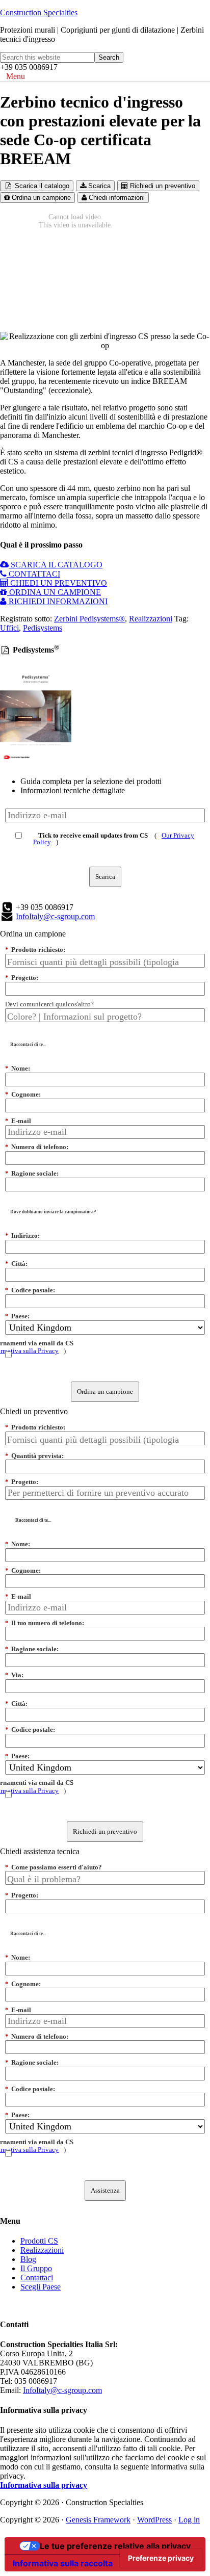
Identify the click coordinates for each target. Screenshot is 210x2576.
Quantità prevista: (34, 1456)
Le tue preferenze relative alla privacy (115, 2546)
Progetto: (22, 978)
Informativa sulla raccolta (63, 2563)
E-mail (18, 1121)
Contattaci (37, 2278)
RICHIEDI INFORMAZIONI (57, 601)
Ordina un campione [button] (33, 934)
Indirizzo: (22, 1235)
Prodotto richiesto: (35, 949)
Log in (189, 2520)
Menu (16, 76)
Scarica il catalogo (41, 186)
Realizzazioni (151, 619)
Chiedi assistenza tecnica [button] (40, 1851)
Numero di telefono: (37, 1147)
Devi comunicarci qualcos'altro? (49, 1004)
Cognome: (23, 1094)
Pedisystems (43, 628)
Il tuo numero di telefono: (45, 1623)
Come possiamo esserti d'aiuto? (54, 1867)
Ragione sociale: (32, 1173)
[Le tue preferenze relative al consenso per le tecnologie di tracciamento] (161, 2558)
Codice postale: (30, 1290)
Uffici (9, 628)
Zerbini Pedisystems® (89, 619)
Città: (16, 1264)
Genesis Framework (98, 2520)
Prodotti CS (39, 2241)
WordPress (154, 2520)
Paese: (17, 1316)
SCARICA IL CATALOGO (56, 565)
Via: (14, 1675)
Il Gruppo (36, 2268)
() (114, 838)
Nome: (18, 1068)
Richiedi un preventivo (162, 186)
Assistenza (105, 2190)
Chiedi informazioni (116, 198)
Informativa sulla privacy (44, 2485)
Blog (28, 2259)
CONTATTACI (33, 574)
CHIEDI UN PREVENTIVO (58, 583)
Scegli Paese (41, 2287)
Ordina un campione (40, 198)
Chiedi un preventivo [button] (34, 1411)
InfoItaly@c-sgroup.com (55, 916)
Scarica (98, 186)
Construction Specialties (39, 12)
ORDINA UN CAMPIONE (54, 592)
